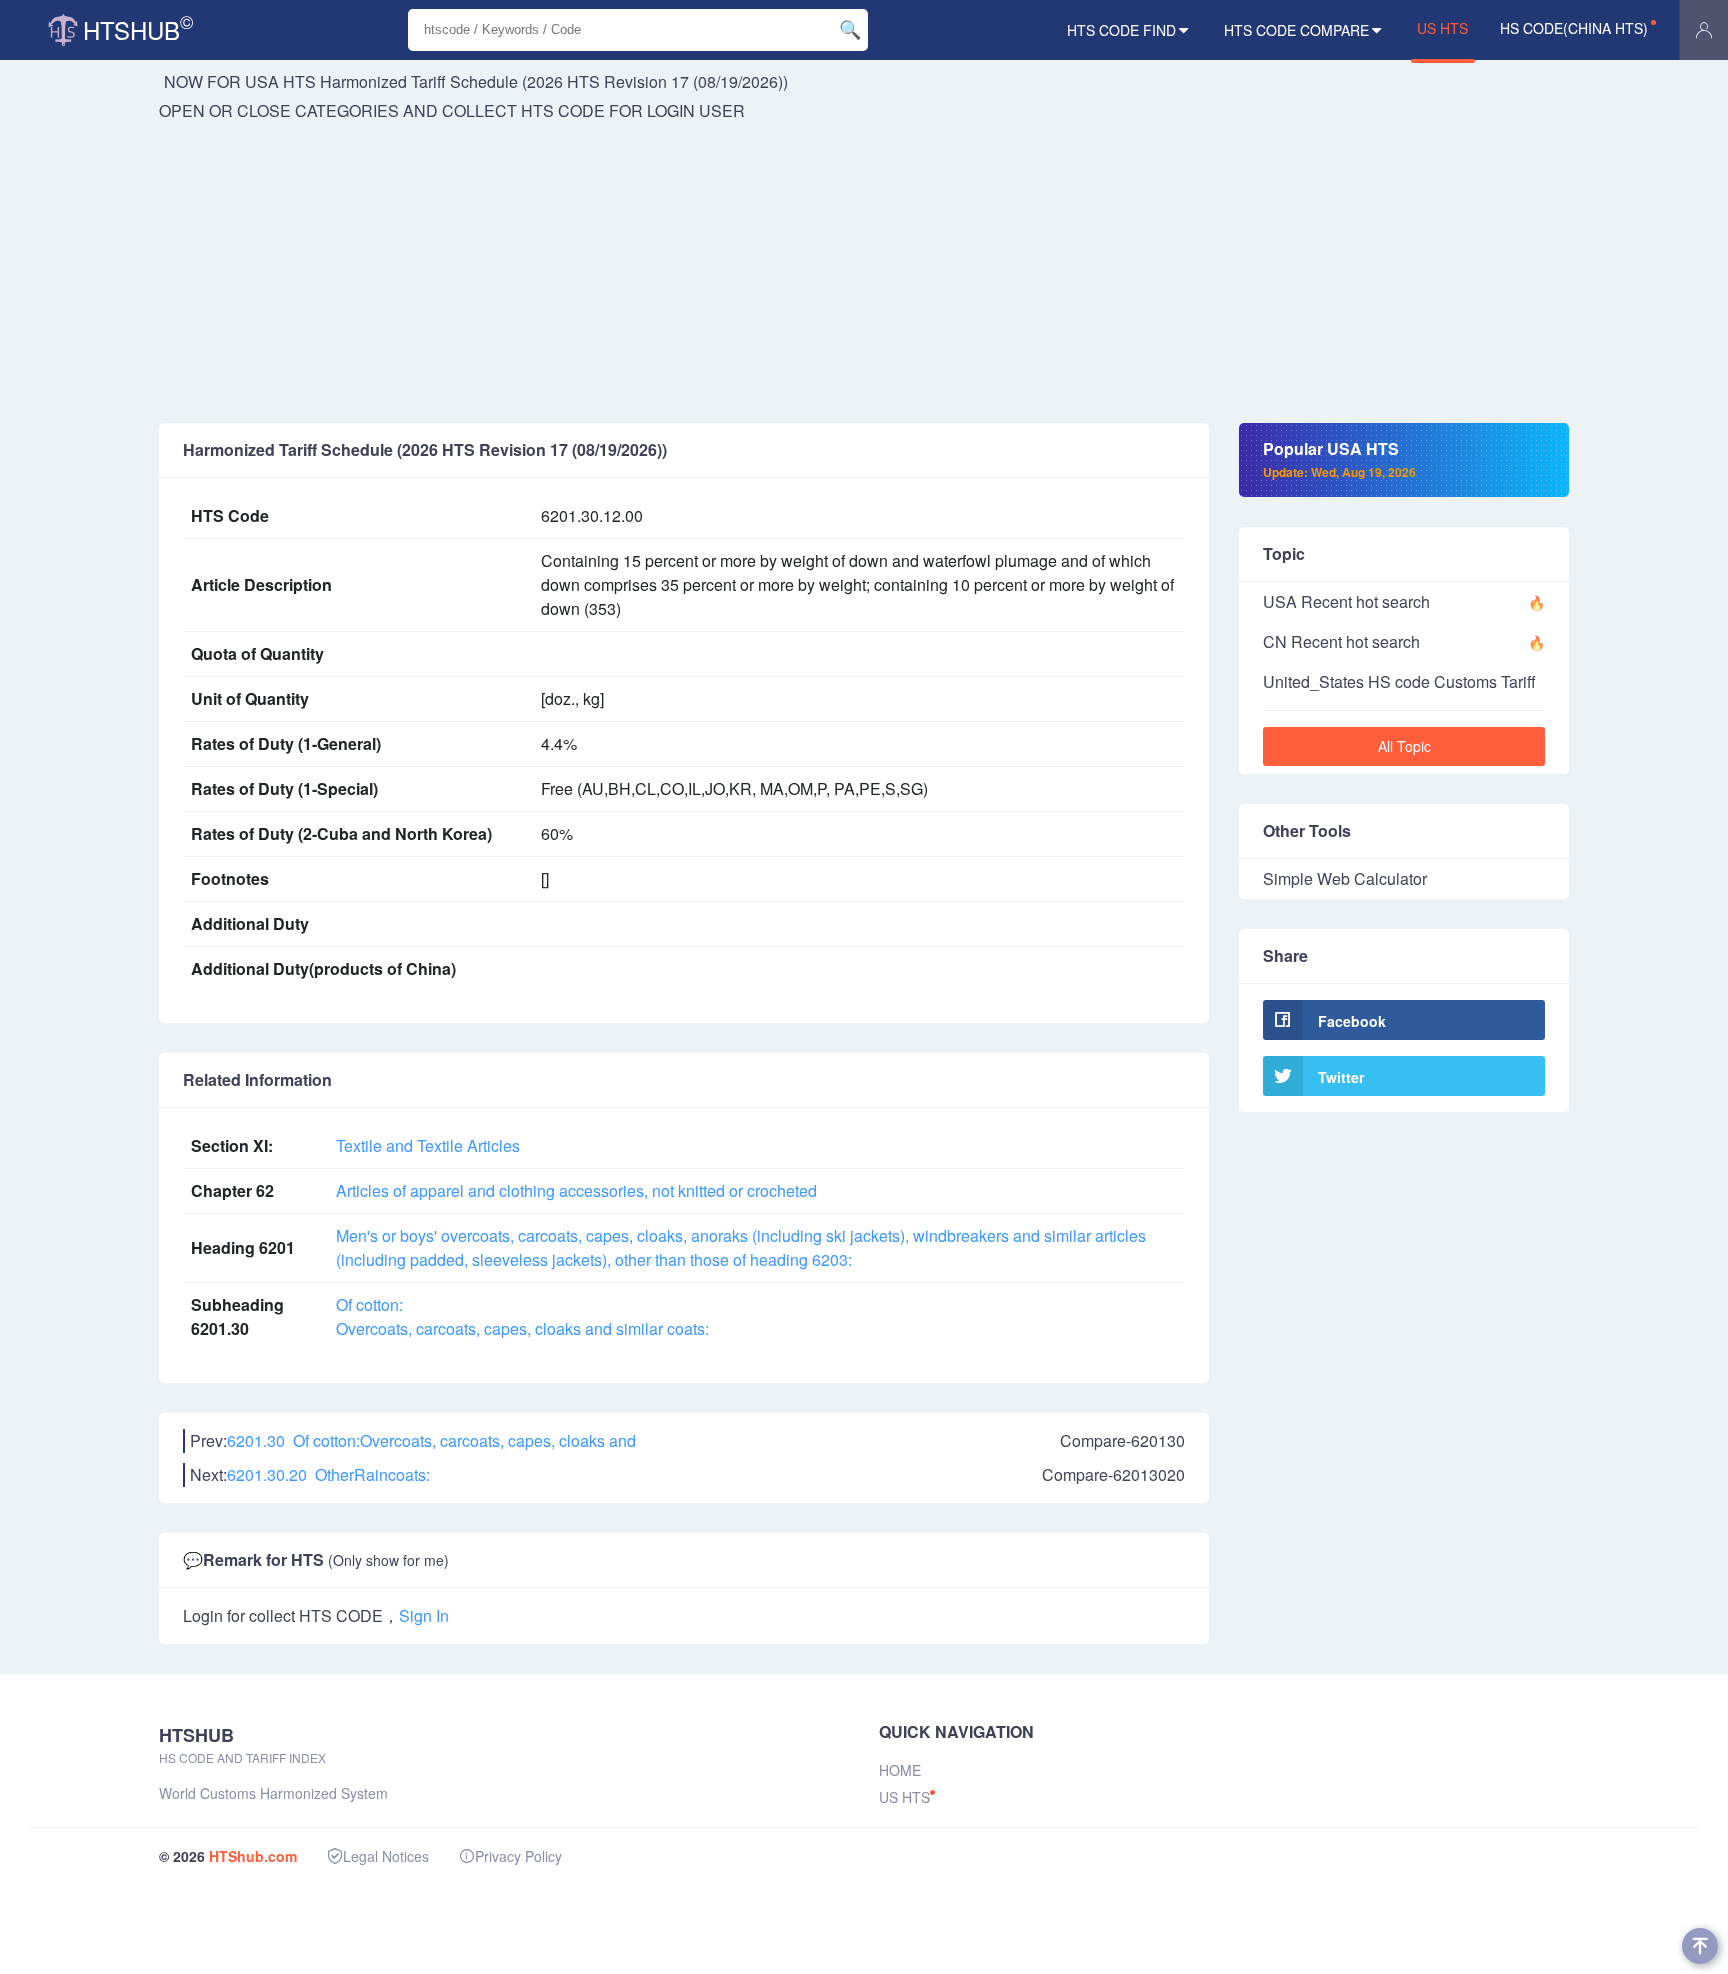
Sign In (424, 1615)
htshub (138, 27)
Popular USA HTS (1339, 459)
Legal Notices (386, 1856)
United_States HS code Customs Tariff (1399, 681)
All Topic (1404, 746)
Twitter (1341, 1077)
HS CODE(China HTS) (1574, 28)
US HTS (1442, 28)
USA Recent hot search (1346, 601)
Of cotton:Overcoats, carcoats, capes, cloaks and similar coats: (522, 1316)
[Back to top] (1700, 1946)
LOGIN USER (696, 110)
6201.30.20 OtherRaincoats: (328, 1474)
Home (900, 1770)
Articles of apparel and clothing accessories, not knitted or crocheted (576, 1190)
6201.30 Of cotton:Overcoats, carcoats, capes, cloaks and (431, 1440)
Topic (1284, 553)
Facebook (1352, 1021)
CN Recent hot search (1341, 641)
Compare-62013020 (1113, 1474)
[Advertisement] (864, 273)
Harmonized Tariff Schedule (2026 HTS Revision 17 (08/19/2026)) (554, 81)
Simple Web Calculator (1345, 878)
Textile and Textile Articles (428, 1145)
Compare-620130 (1122, 1440)
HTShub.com (253, 1856)
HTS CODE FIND (1121, 30)
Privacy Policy (518, 1856)
